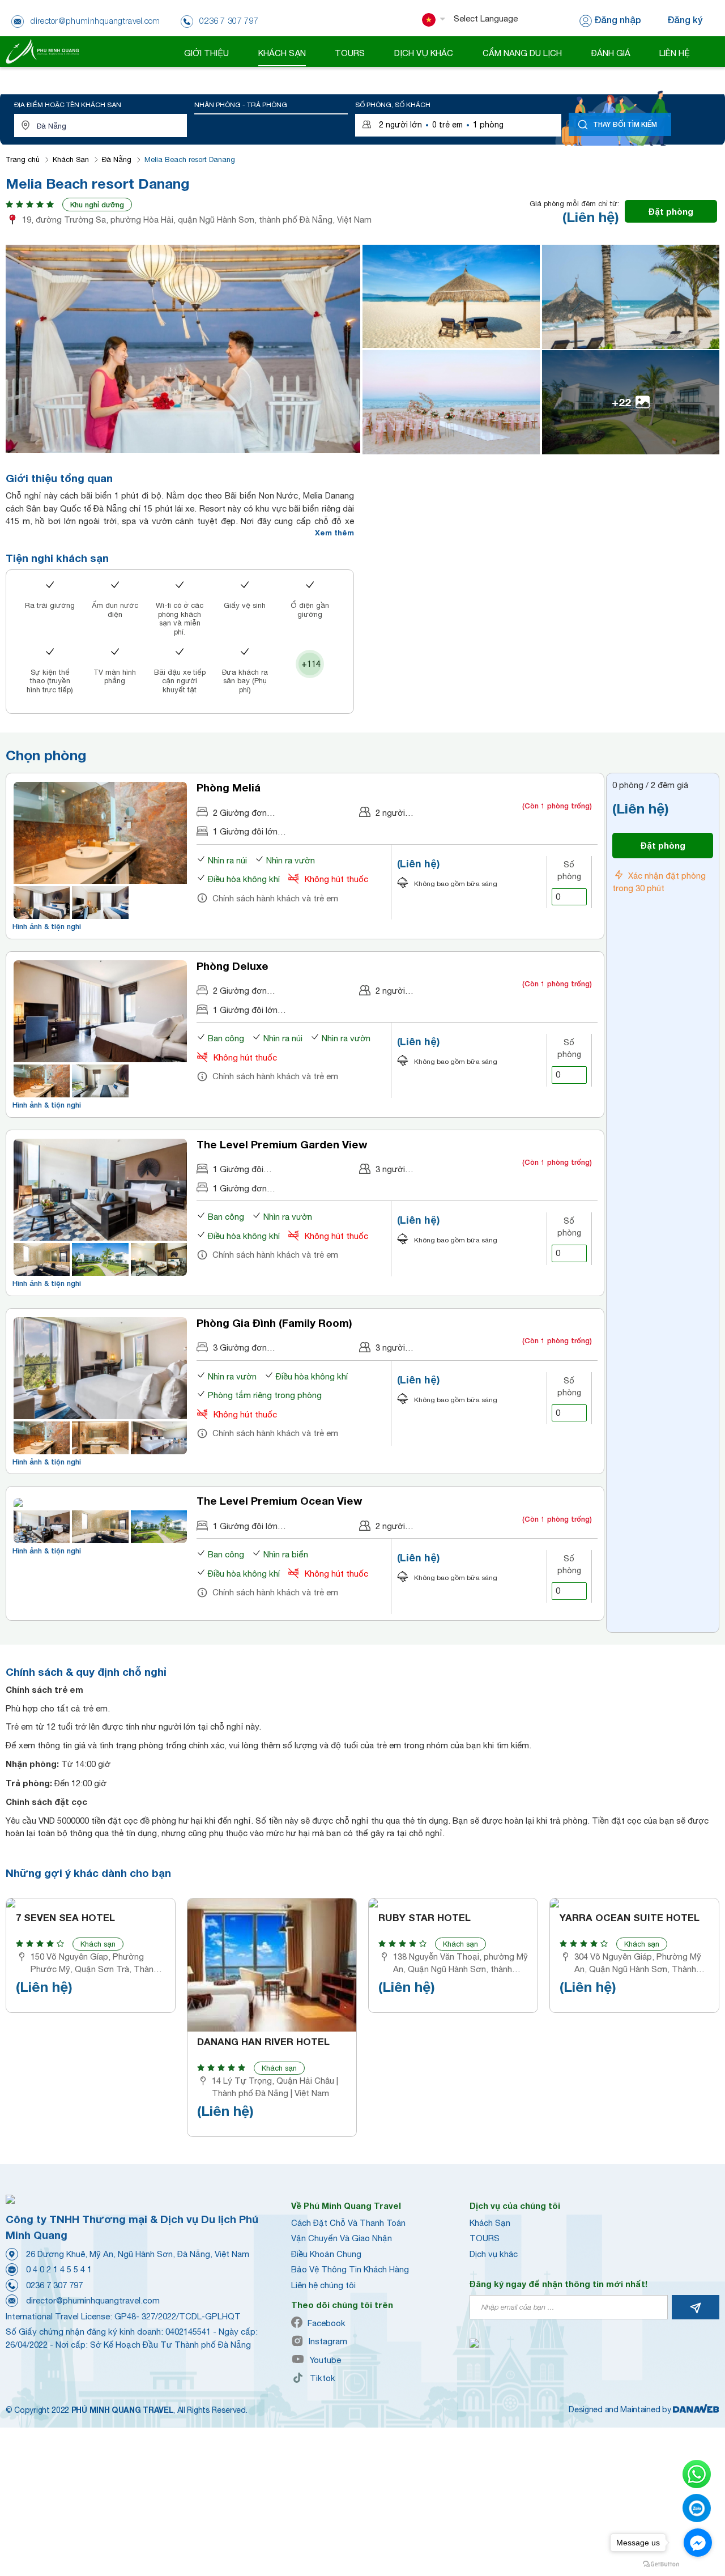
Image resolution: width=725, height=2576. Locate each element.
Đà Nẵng (117, 159)
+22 (621, 402)
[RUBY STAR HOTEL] (453, 1903)
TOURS (485, 2238)
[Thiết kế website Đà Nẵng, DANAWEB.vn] (696, 2409)
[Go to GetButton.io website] (661, 2564)
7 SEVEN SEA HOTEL (65, 1918)
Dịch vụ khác (494, 2254)
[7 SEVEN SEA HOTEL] (91, 1903)
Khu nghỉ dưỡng (97, 205)
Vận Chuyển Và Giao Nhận (342, 2238)
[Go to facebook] (698, 2543)
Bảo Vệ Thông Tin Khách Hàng (350, 2269)
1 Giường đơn (240, 1188)
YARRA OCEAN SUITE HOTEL (630, 1918)
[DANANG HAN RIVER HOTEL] (272, 1965)
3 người (390, 1169)
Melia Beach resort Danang (190, 159)
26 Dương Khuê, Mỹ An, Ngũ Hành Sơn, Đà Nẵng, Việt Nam (138, 2254)
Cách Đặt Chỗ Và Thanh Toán (348, 2223)
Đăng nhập (618, 20)
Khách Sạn (71, 159)
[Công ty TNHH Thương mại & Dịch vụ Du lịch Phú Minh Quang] (42, 51)
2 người (390, 813)
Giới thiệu (206, 53)
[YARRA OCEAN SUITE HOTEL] (634, 1903)
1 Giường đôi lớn (245, 831)
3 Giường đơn (240, 1347)
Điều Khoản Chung (326, 2254)
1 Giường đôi (238, 1169)
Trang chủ (23, 159)
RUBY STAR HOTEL (425, 1918)
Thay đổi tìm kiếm (625, 124)
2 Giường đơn (240, 813)
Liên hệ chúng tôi (323, 2285)
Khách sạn (98, 1944)
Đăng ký (685, 20)
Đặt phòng (671, 211)
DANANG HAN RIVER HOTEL (263, 2042)
